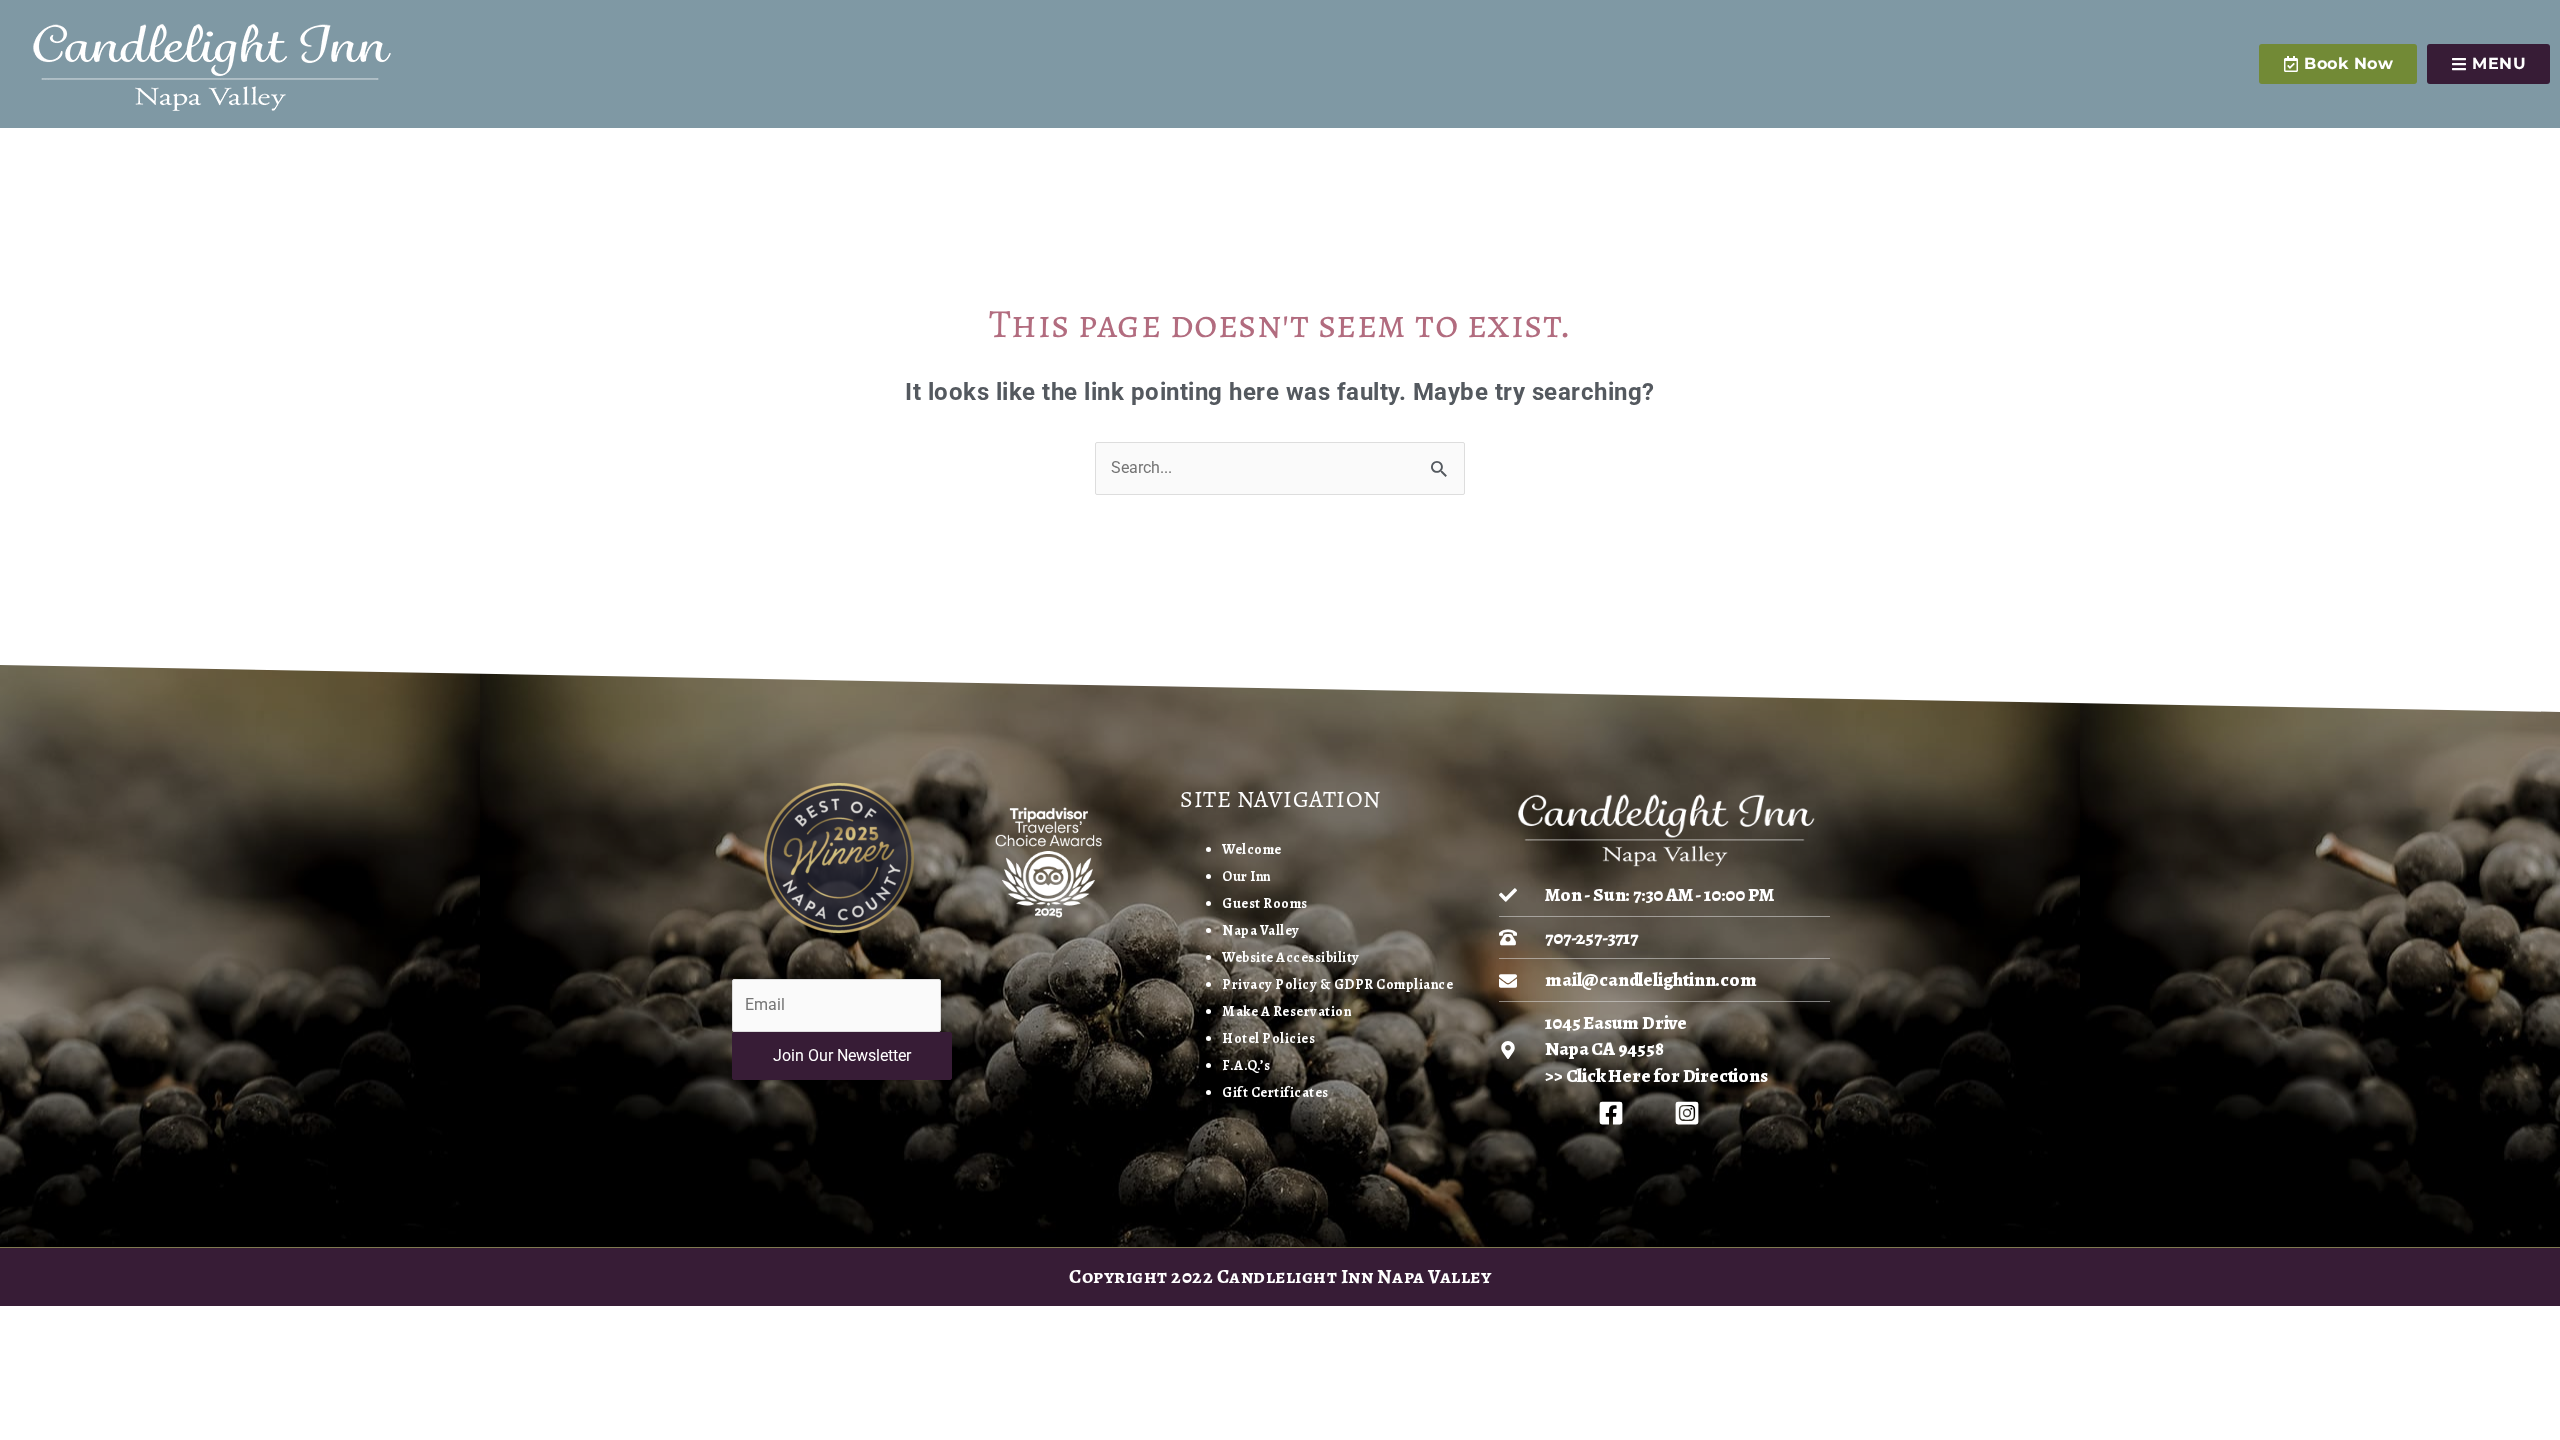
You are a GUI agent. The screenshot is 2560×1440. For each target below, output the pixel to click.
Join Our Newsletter (842, 1055)
